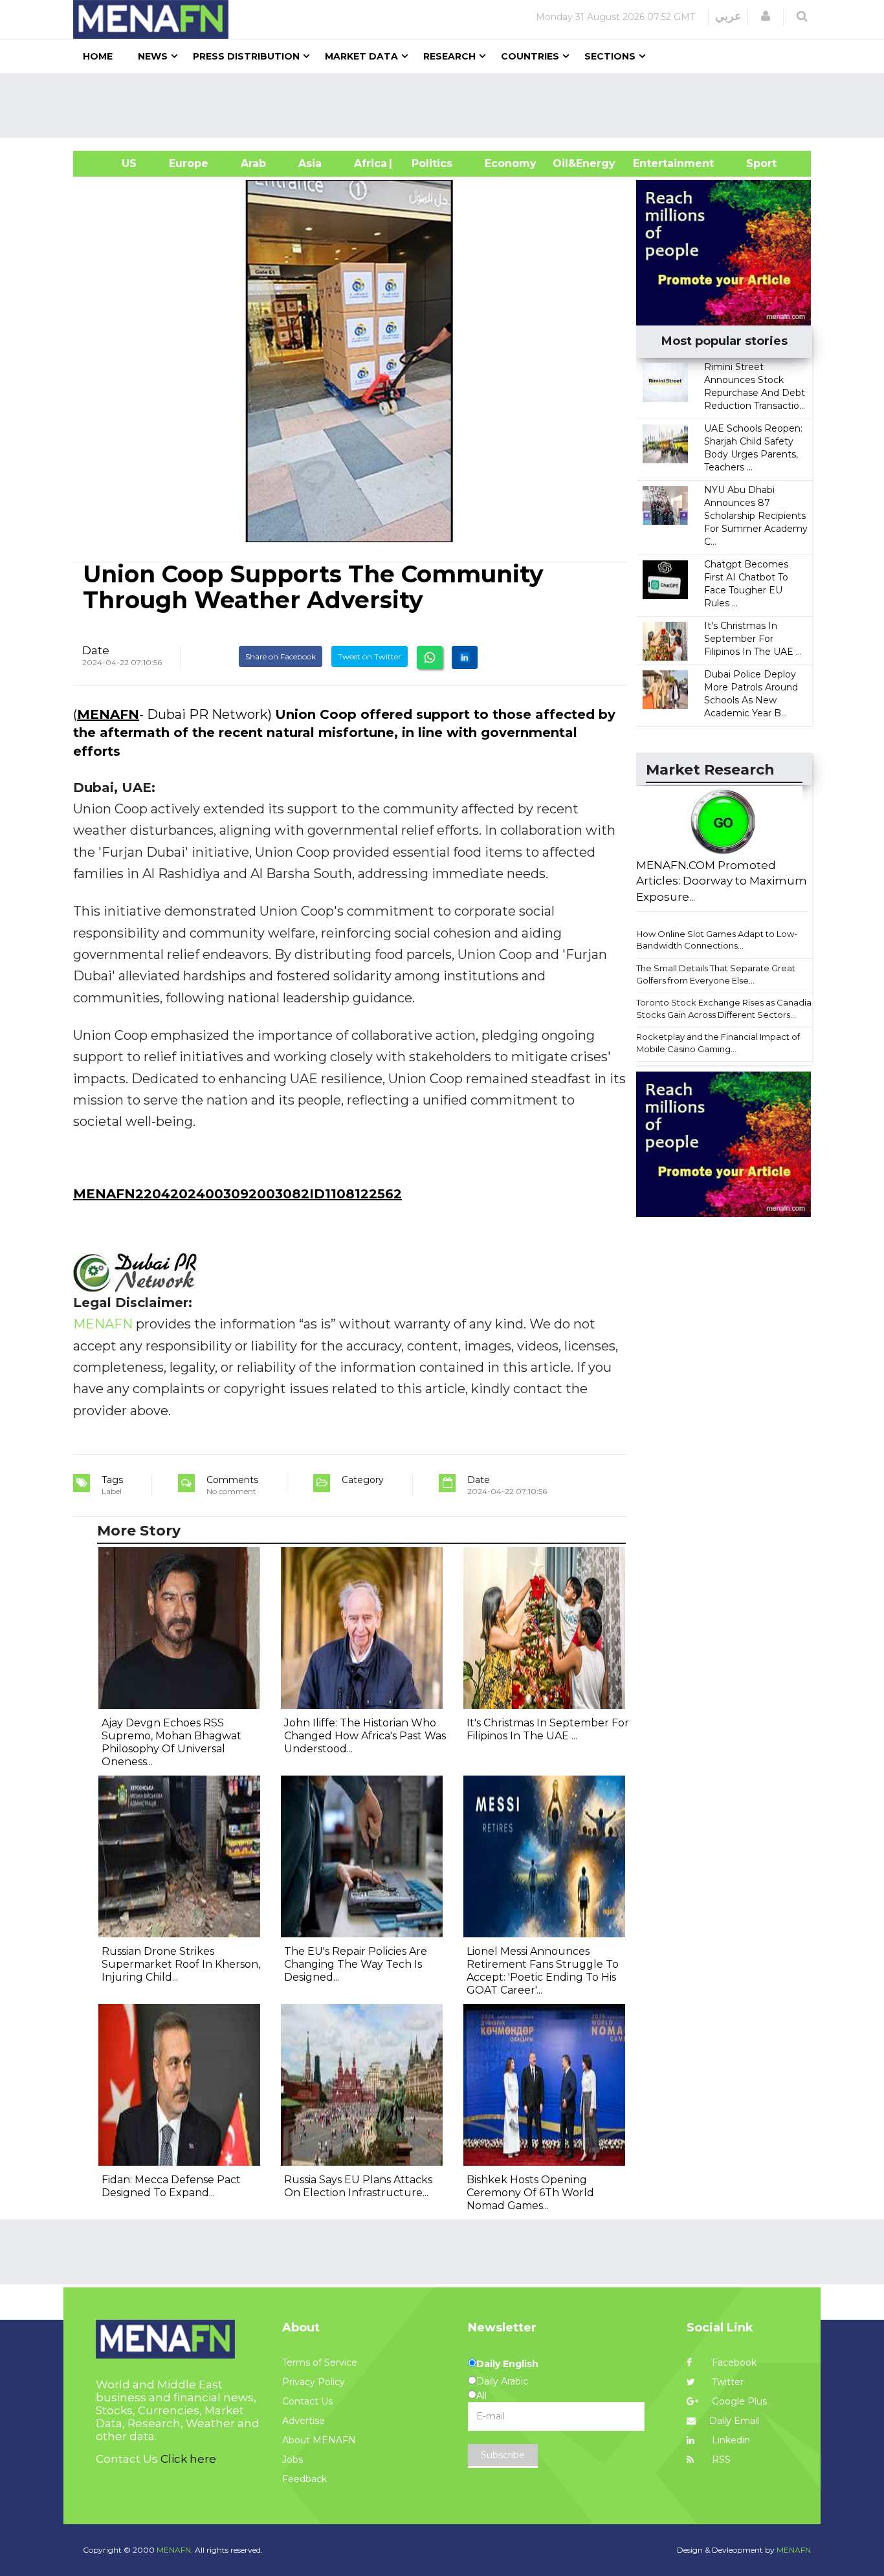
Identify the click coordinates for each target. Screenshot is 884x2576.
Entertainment (654, 163)
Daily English (507, 2364)
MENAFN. (175, 2550)
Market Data (361, 56)
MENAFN (108, 714)
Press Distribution (246, 56)
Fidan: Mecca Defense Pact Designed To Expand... (171, 2186)
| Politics (429, 163)
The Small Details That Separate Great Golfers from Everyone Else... (716, 974)
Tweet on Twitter (370, 656)
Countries (530, 56)
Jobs (293, 2460)
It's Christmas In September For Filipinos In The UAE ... (753, 639)
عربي (728, 16)
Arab (253, 163)
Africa (369, 163)
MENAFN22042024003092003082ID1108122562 (238, 1194)
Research (449, 56)
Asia (310, 163)
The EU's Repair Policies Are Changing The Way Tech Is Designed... (356, 1964)
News (153, 56)
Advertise (304, 2421)
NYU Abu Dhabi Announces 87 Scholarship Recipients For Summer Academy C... (756, 516)
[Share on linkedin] (465, 657)
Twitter (726, 2382)
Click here (188, 2459)
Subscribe (503, 2455)
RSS (720, 2460)
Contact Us (307, 2401)
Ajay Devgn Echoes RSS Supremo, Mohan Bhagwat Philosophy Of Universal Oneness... (171, 1742)
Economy (511, 163)
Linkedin (730, 2440)
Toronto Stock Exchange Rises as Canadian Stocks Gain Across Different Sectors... (726, 1008)
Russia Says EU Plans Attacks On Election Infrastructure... (358, 2186)
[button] (766, 16)
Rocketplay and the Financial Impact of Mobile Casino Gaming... (718, 1043)
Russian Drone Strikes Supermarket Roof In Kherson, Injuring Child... (181, 1964)
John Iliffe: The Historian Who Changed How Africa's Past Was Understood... (365, 1736)
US (113, 163)
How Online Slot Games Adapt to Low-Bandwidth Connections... (717, 940)
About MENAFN (319, 2440)
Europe (189, 163)
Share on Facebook (281, 656)
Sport (753, 163)
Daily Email (734, 2421)
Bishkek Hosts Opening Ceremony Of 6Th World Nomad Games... (530, 2193)
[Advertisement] (447, 105)
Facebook (733, 2362)
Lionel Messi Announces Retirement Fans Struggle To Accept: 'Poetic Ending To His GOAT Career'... (543, 1971)
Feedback (304, 2479)
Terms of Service (320, 2362)
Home (98, 56)
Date (96, 650)
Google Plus (738, 2401)
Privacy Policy (314, 2382)
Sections (610, 56)
